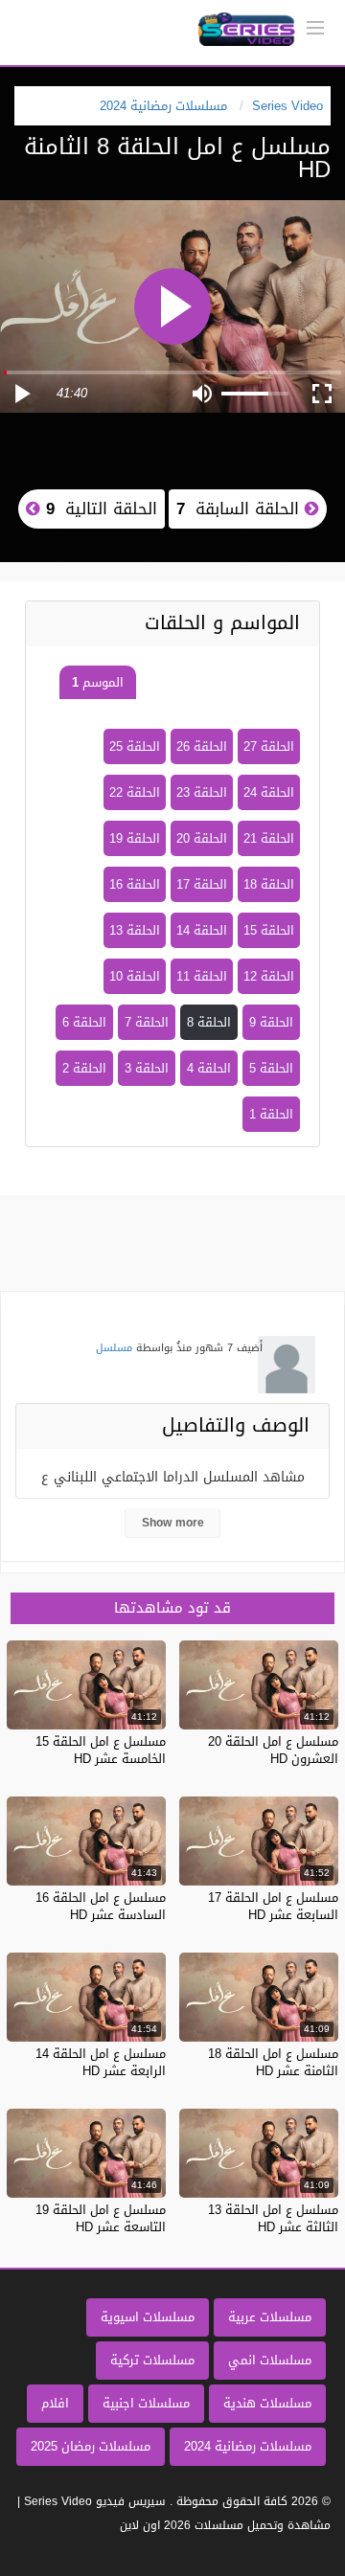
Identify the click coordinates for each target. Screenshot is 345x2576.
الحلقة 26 (202, 746)
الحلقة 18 (269, 884)
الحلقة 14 (202, 930)
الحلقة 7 (147, 1022)
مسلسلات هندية (267, 2403)
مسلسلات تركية (152, 2360)
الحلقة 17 (202, 884)
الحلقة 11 (202, 976)
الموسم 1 (98, 682)
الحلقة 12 (269, 976)
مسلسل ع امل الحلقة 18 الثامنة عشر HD (273, 2062)
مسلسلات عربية (270, 2317)
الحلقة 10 (135, 976)
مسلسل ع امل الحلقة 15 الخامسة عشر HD (101, 1750)
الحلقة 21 (269, 838)
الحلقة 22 (135, 792)
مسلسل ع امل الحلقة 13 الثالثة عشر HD (273, 2218)
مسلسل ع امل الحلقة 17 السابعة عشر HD (273, 1906)
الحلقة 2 (84, 1068)
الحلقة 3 (147, 1068)
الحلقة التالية (99, 508)
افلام (55, 2403)
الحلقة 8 (209, 1022)
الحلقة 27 (269, 746)
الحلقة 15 (269, 930)
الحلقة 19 (135, 838)
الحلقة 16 (135, 884)
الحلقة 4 (209, 1068)
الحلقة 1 (271, 1114)
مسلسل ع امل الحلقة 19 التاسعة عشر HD (101, 2218)
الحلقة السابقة (241, 508)
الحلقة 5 (271, 1068)
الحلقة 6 (84, 1022)
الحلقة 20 (202, 838)
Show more (173, 1523)
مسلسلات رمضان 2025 (91, 2446)
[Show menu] (315, 26)
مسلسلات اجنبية (146, 2403)
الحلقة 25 (135, 746)
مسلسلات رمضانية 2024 (248, 2446)
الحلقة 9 (271, 1022)
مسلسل (114, 1348)
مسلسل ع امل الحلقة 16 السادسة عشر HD (101, 1906)
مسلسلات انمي (270, 2360)
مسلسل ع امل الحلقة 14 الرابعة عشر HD (101, 2062)
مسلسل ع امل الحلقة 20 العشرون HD (273, 1750)
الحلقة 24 (269, 792)
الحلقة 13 (135, 930)
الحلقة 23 (202, 792)
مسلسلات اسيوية (148, 2317)
